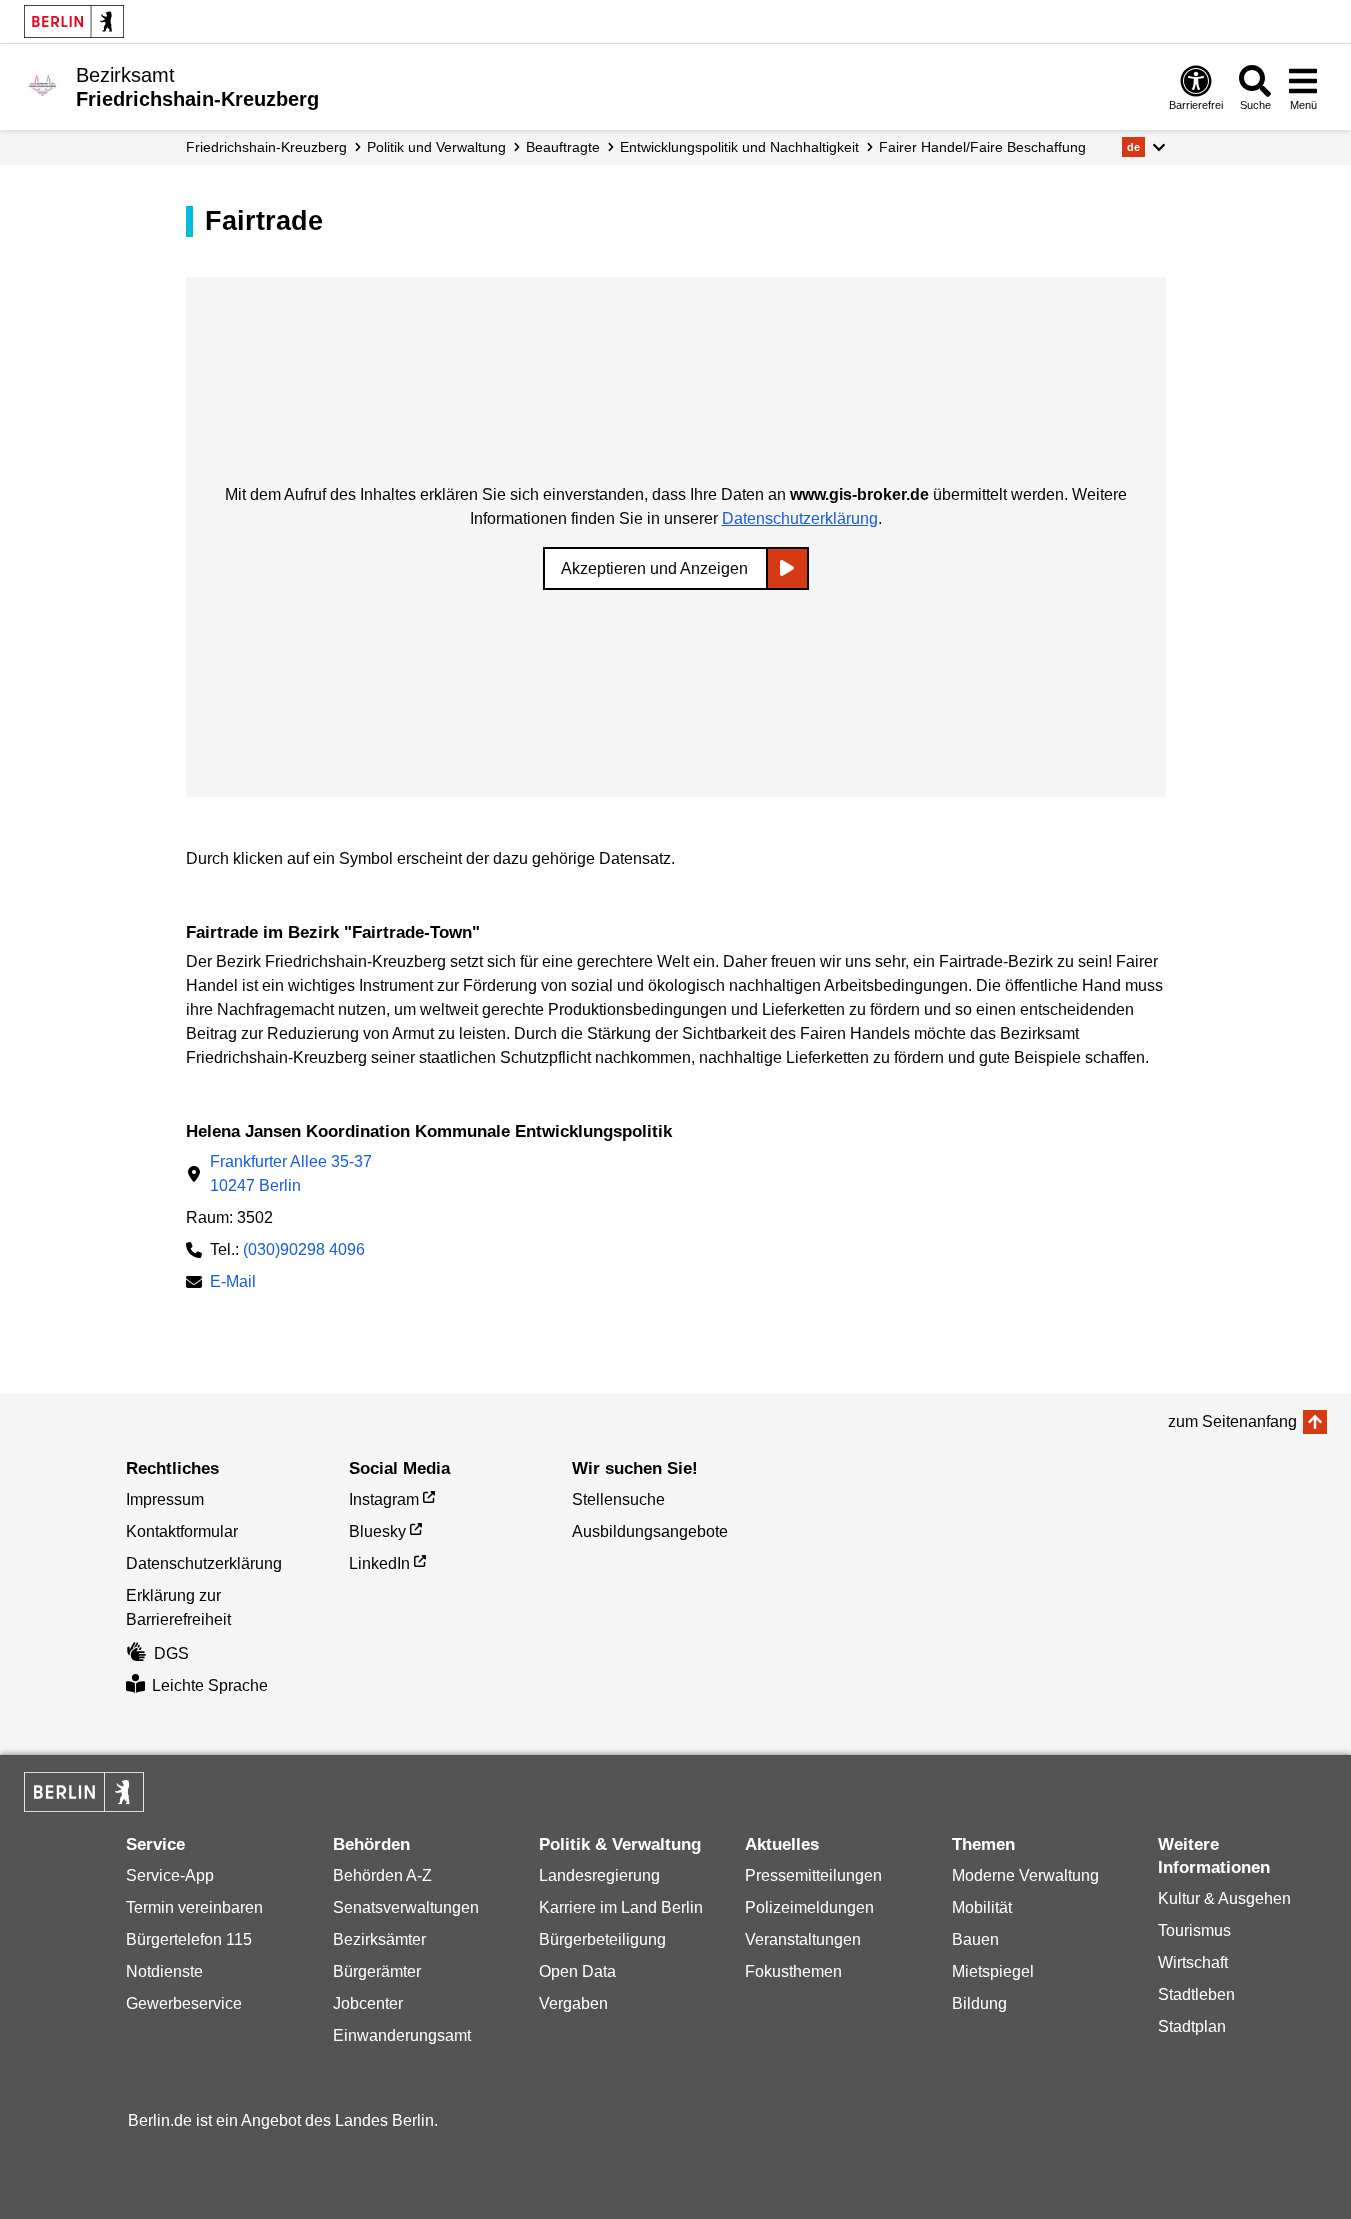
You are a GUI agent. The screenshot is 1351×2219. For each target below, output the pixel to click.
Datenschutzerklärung (800, 518)
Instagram (384, 1499)
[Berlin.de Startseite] (74, 21)
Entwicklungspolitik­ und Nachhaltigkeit (739, 147)
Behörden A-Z (382, 1875)
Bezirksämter (379, 1939)
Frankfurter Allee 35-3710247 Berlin (291, 1173)
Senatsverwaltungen (406, 1907)
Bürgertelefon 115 (189, 1939)
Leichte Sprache (210, 1685)
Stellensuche (618, 1499)
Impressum (165, 1499)
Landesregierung (599, 1875)
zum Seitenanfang (1232, 1421)
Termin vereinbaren (194, 1907)
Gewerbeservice (184, 2003)
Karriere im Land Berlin (621, 1907)
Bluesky (377, 1531)
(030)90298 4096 (304, 1249)
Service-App (170, 1875)
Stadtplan (1192, 2026)
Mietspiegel (993, 1971)
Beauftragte (563, 147)
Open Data (577, 1971)
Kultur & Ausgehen (1224, 1898)
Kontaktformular (182, 1531)
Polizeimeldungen (809, 1907)
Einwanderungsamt (402, 2035)
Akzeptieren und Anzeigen (654, 568)
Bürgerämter (377, 1971)
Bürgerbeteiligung (602, 1939)
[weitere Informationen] (42, 85)
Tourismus (1194, 1930)
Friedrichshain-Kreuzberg (266, 147)
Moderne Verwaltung (1025, 1875)
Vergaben (573, 2003)
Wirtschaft (1193, 1962)
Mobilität (982, 1907)
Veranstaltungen (803, 1939)
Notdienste (164, 1971)
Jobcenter (368, 2003)
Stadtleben (1196, 1994)
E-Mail (233, 1283)
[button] (1143, 147)
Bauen (975, 1939)
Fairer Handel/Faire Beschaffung (982, 147)
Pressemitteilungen (813, 1875)
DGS (171, 1653)
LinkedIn (379, 1563)
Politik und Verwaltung (436, 147)
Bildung (979, 2003)
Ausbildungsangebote (650, 1531)
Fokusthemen (793, 1971)
